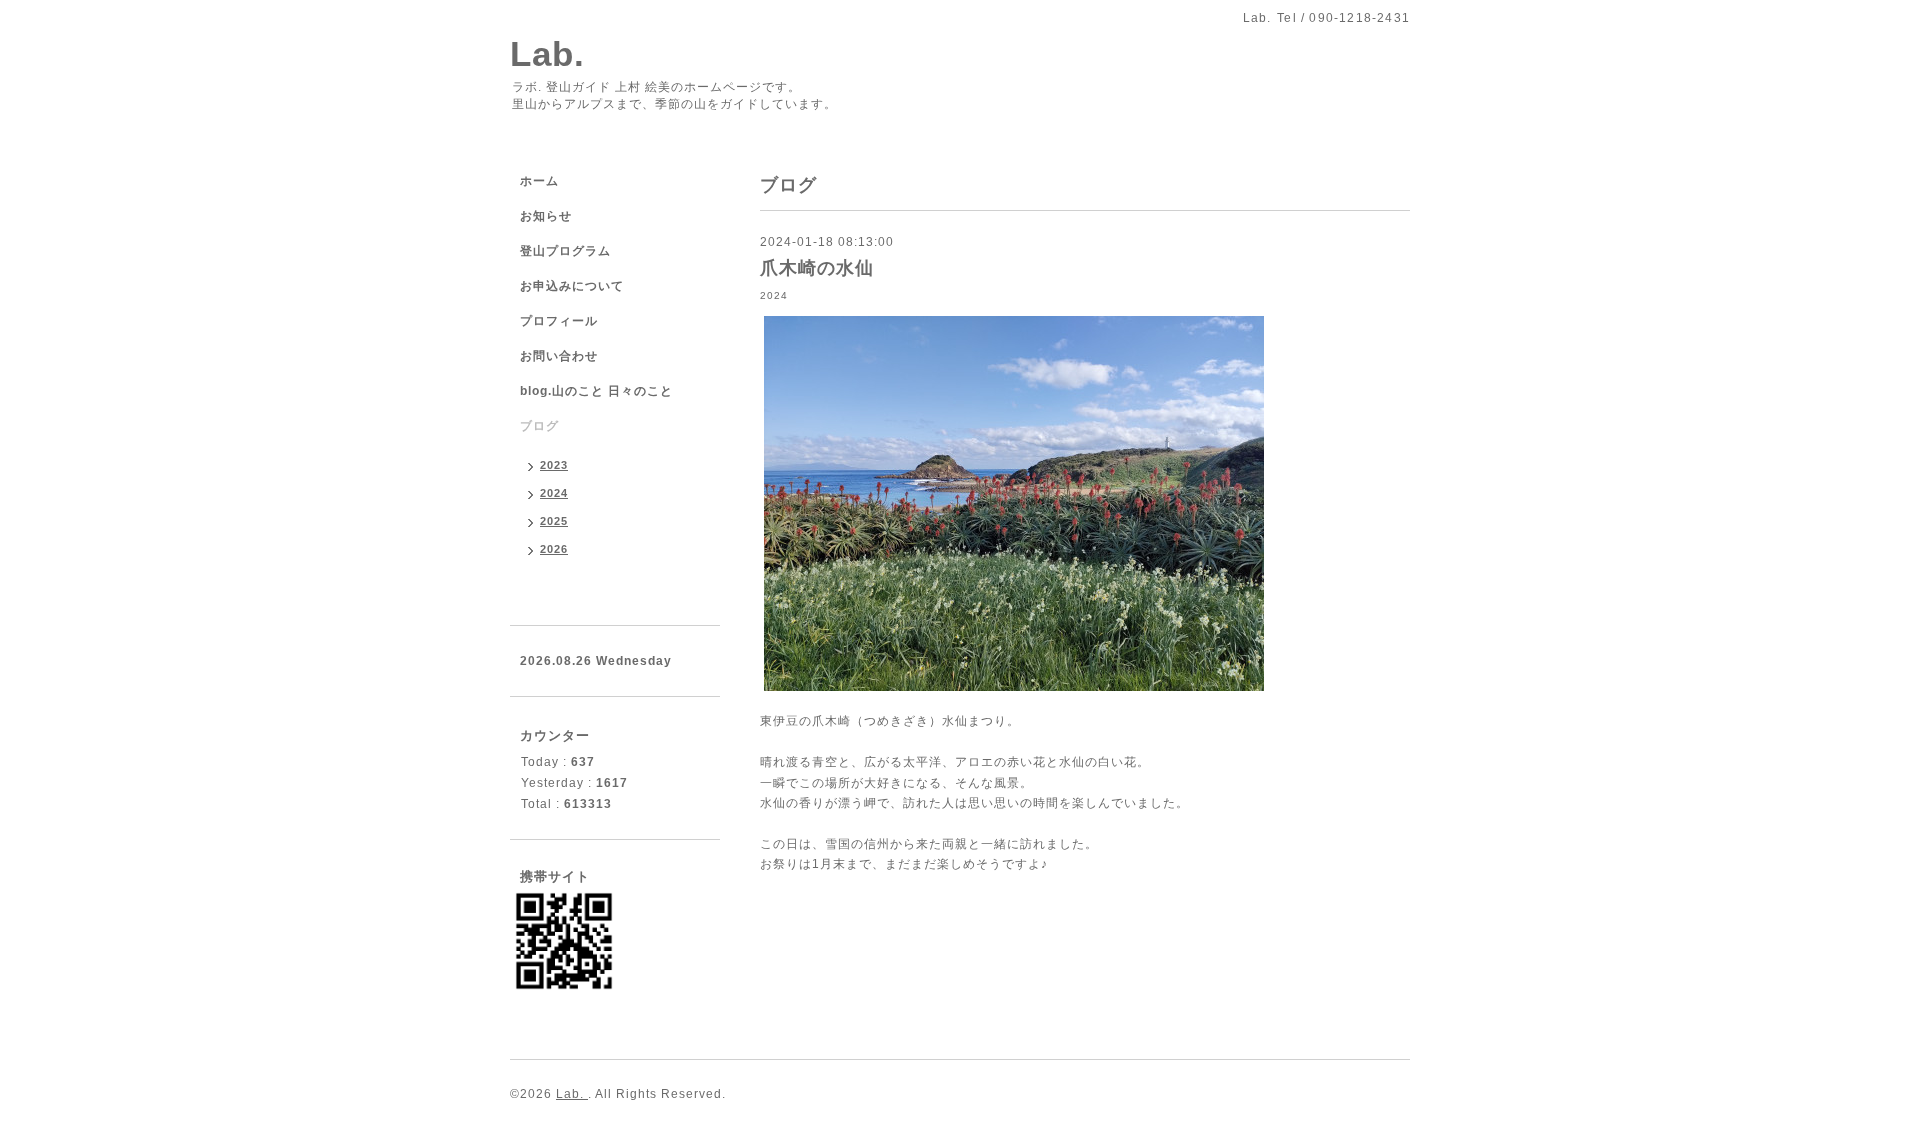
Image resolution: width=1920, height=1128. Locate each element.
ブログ (539, 426)
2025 (554, 521)
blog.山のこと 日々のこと (596, 391)
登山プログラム (565, 251)
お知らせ (546, 216)
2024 (774, 295)
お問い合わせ (559, 356)
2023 (554, 465)
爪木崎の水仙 (817, 268)
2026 (554, 549)
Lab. (547, 53)
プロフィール (559, 321)
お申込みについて (572, 286)
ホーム (539, 181)
